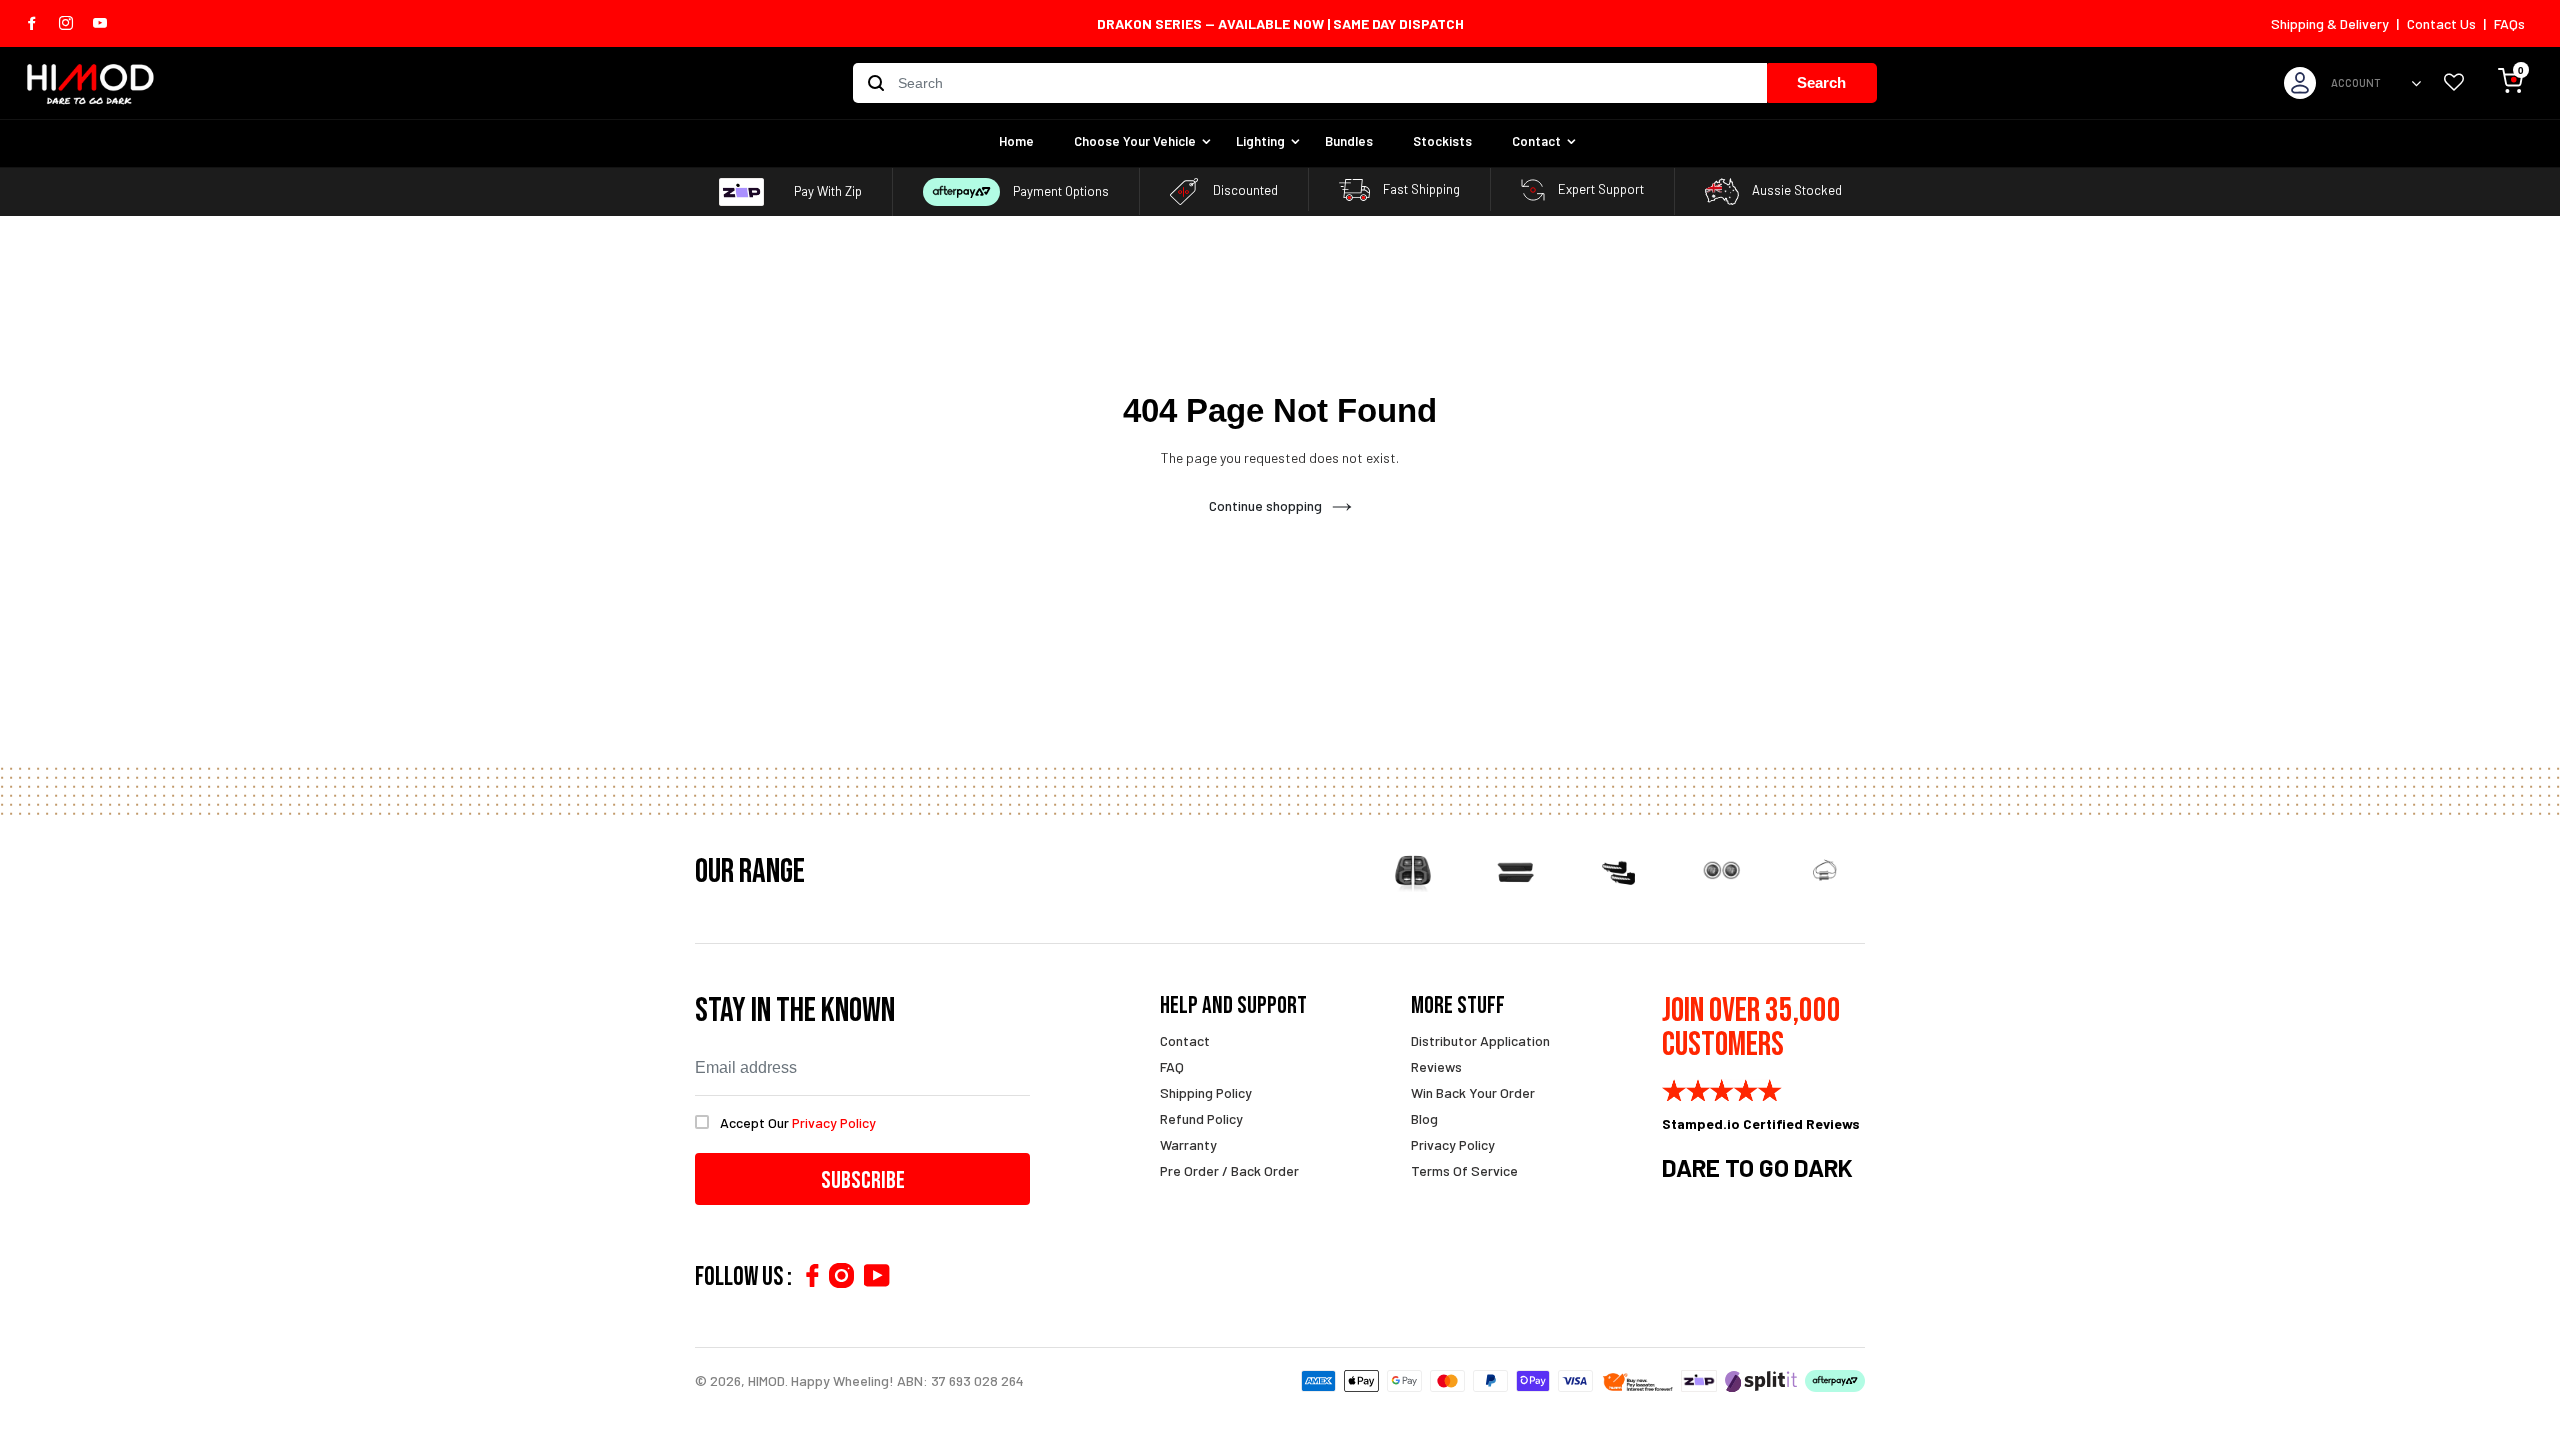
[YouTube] (877, 1275)
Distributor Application (1480, 1040)
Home (1016, 141)
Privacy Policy (1453, 1144)
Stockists (1442, 141)
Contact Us (2441, 23)
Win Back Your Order (1473, 1092)
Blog (1424, 1118)
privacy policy (834, 1122)
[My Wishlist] (2454, 83)
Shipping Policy (1206, 1092)
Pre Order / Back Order (1229, 1170)
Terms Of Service (1464, 1170)
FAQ (1172, 1066)
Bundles (1349, 141)
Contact (1536, 141)
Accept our (798, 1122)
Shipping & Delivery (2330, 23)
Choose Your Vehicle (1135, 141)
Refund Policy (1201, 1118)
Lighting (1260, 141)
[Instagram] (841, 1275)
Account (2356, 82)
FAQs (2509, 23)
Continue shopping (1265, 505)
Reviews (1436, 1066)
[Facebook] (812, 1275)
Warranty (1188, 1144)
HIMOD (766, 1380)
